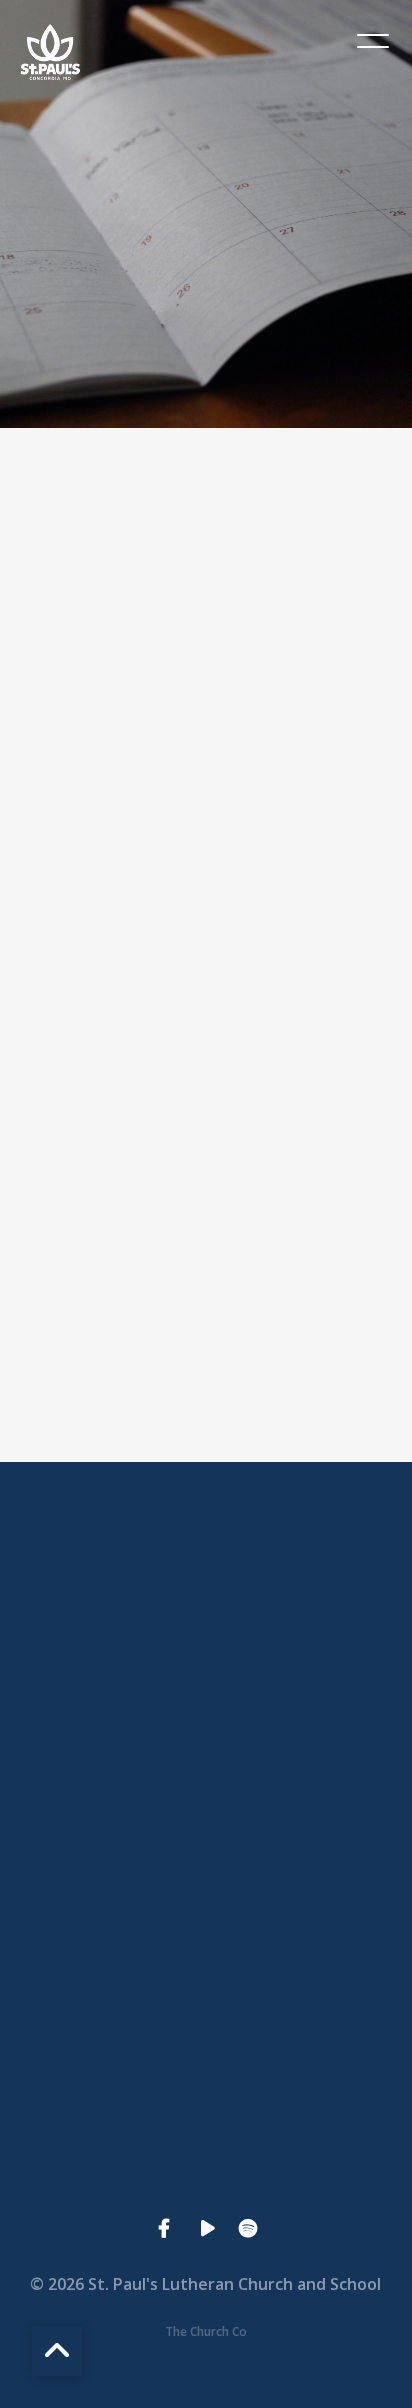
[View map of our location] (206, 1911)
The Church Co (206, 2331)
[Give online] (206, 2080)
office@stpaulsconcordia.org (205, 1684)
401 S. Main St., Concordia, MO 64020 (206, 2023)
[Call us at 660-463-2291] (206, 1741)
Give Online (205, 2193)
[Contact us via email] (206, 1572)
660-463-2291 (206, 1853)
